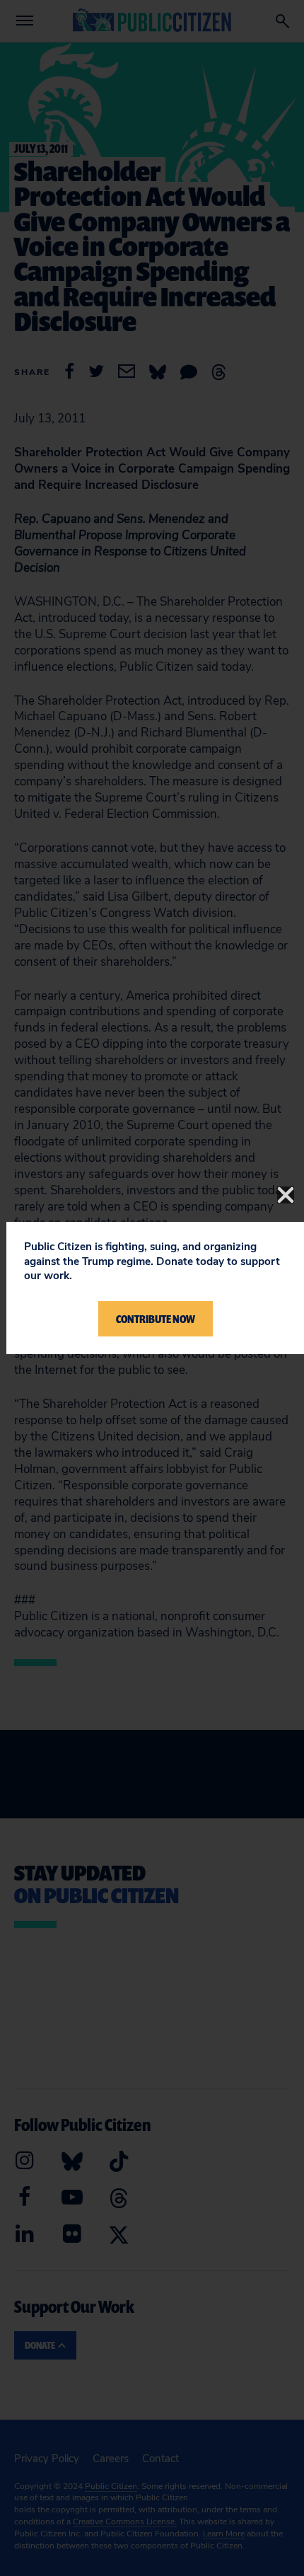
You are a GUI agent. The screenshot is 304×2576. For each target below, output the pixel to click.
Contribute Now (156, 1319)
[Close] (286, 1195)
